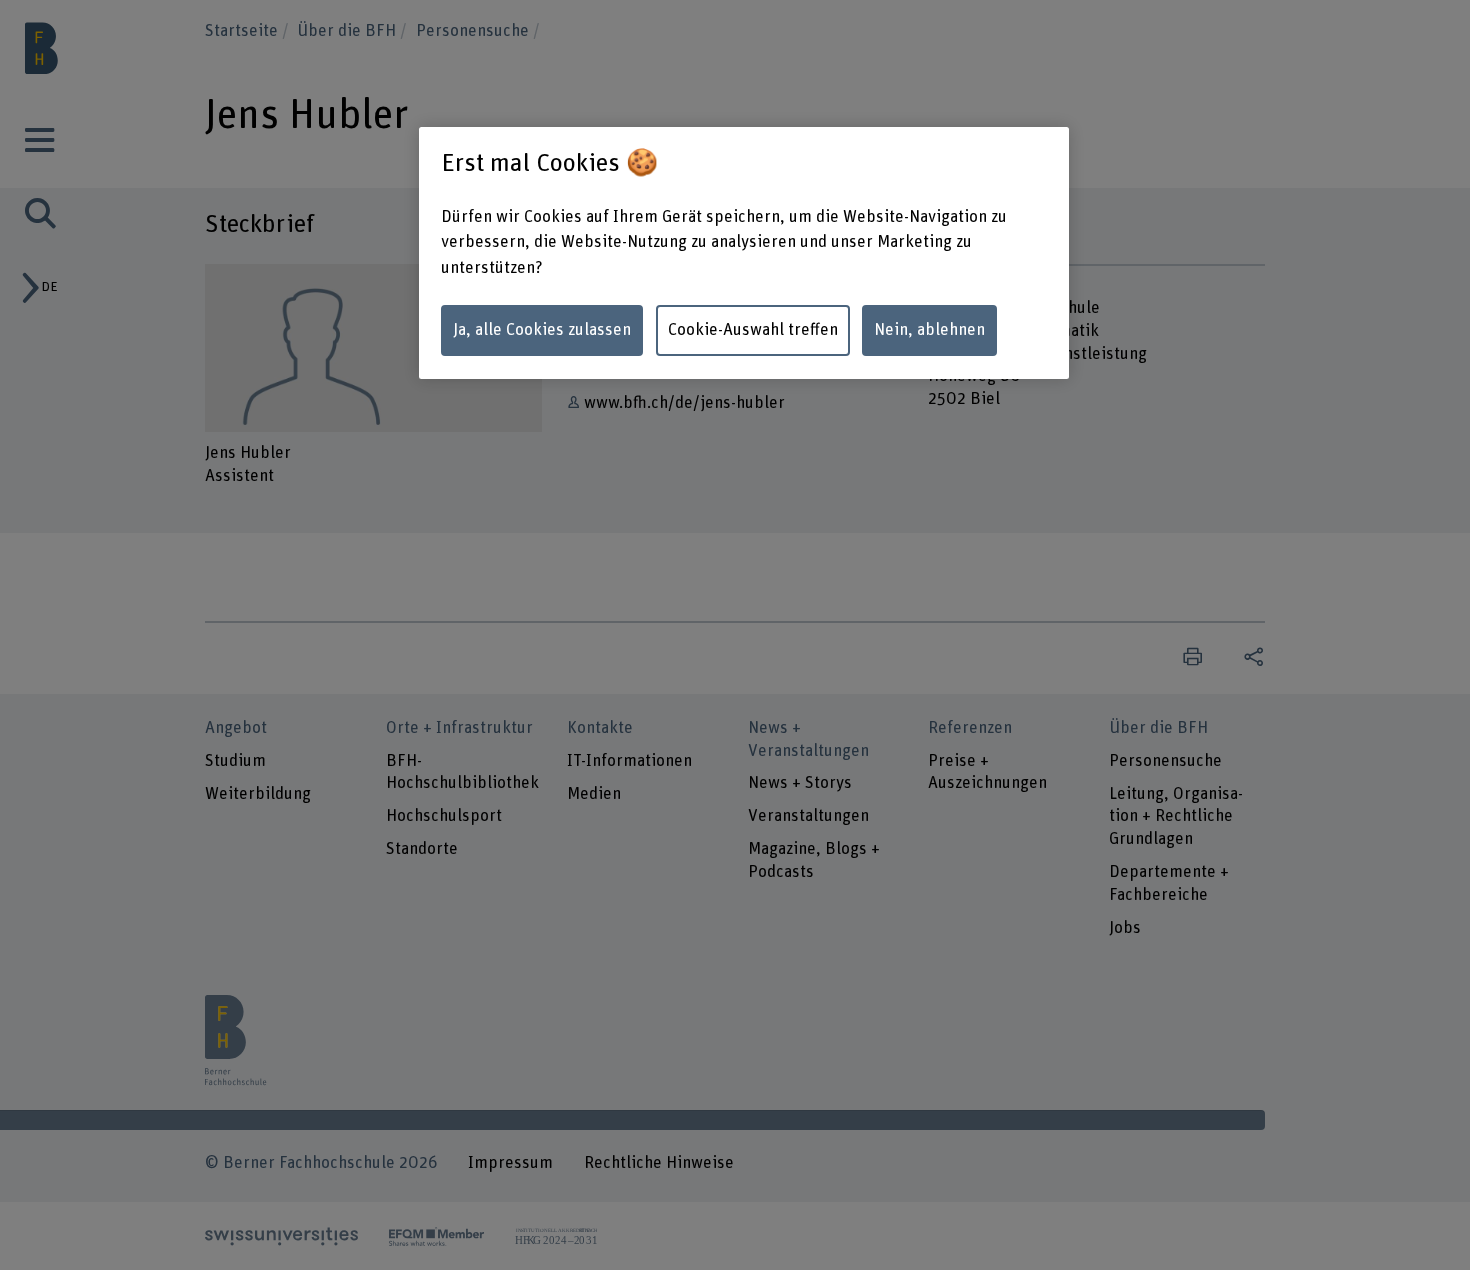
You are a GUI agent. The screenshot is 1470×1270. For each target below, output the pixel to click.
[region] (744, 253)
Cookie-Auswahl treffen (753, 330)
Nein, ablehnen (929, 330)
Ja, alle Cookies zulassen (542, 330)
